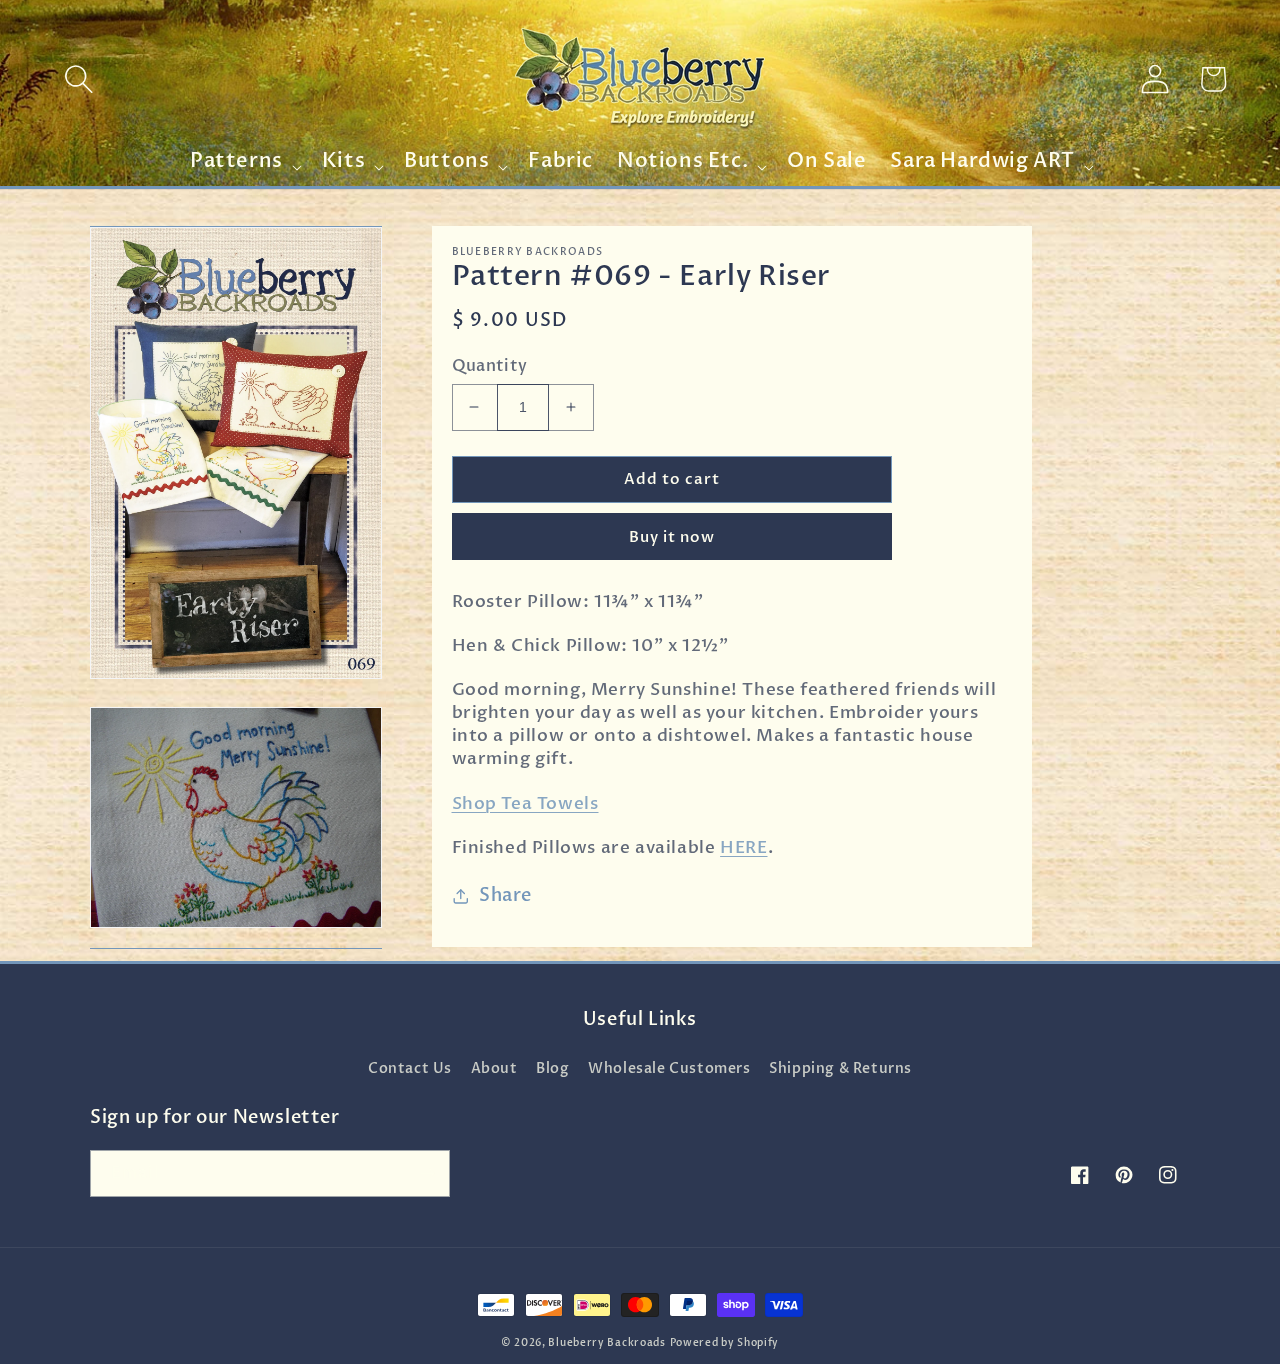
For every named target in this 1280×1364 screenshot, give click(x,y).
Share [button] (505, 895)
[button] (79, 79)
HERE (743, 847)
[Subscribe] (427, 1173)
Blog (552, 1068)
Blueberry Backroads (606, 1343)
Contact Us (410, 1068)
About (494, 1068)
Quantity (490, 366)
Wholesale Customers (669, 1068)
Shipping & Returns (840, 1068)
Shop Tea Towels (525, 803)
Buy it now (672, 537)
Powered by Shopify (725, 1343)
